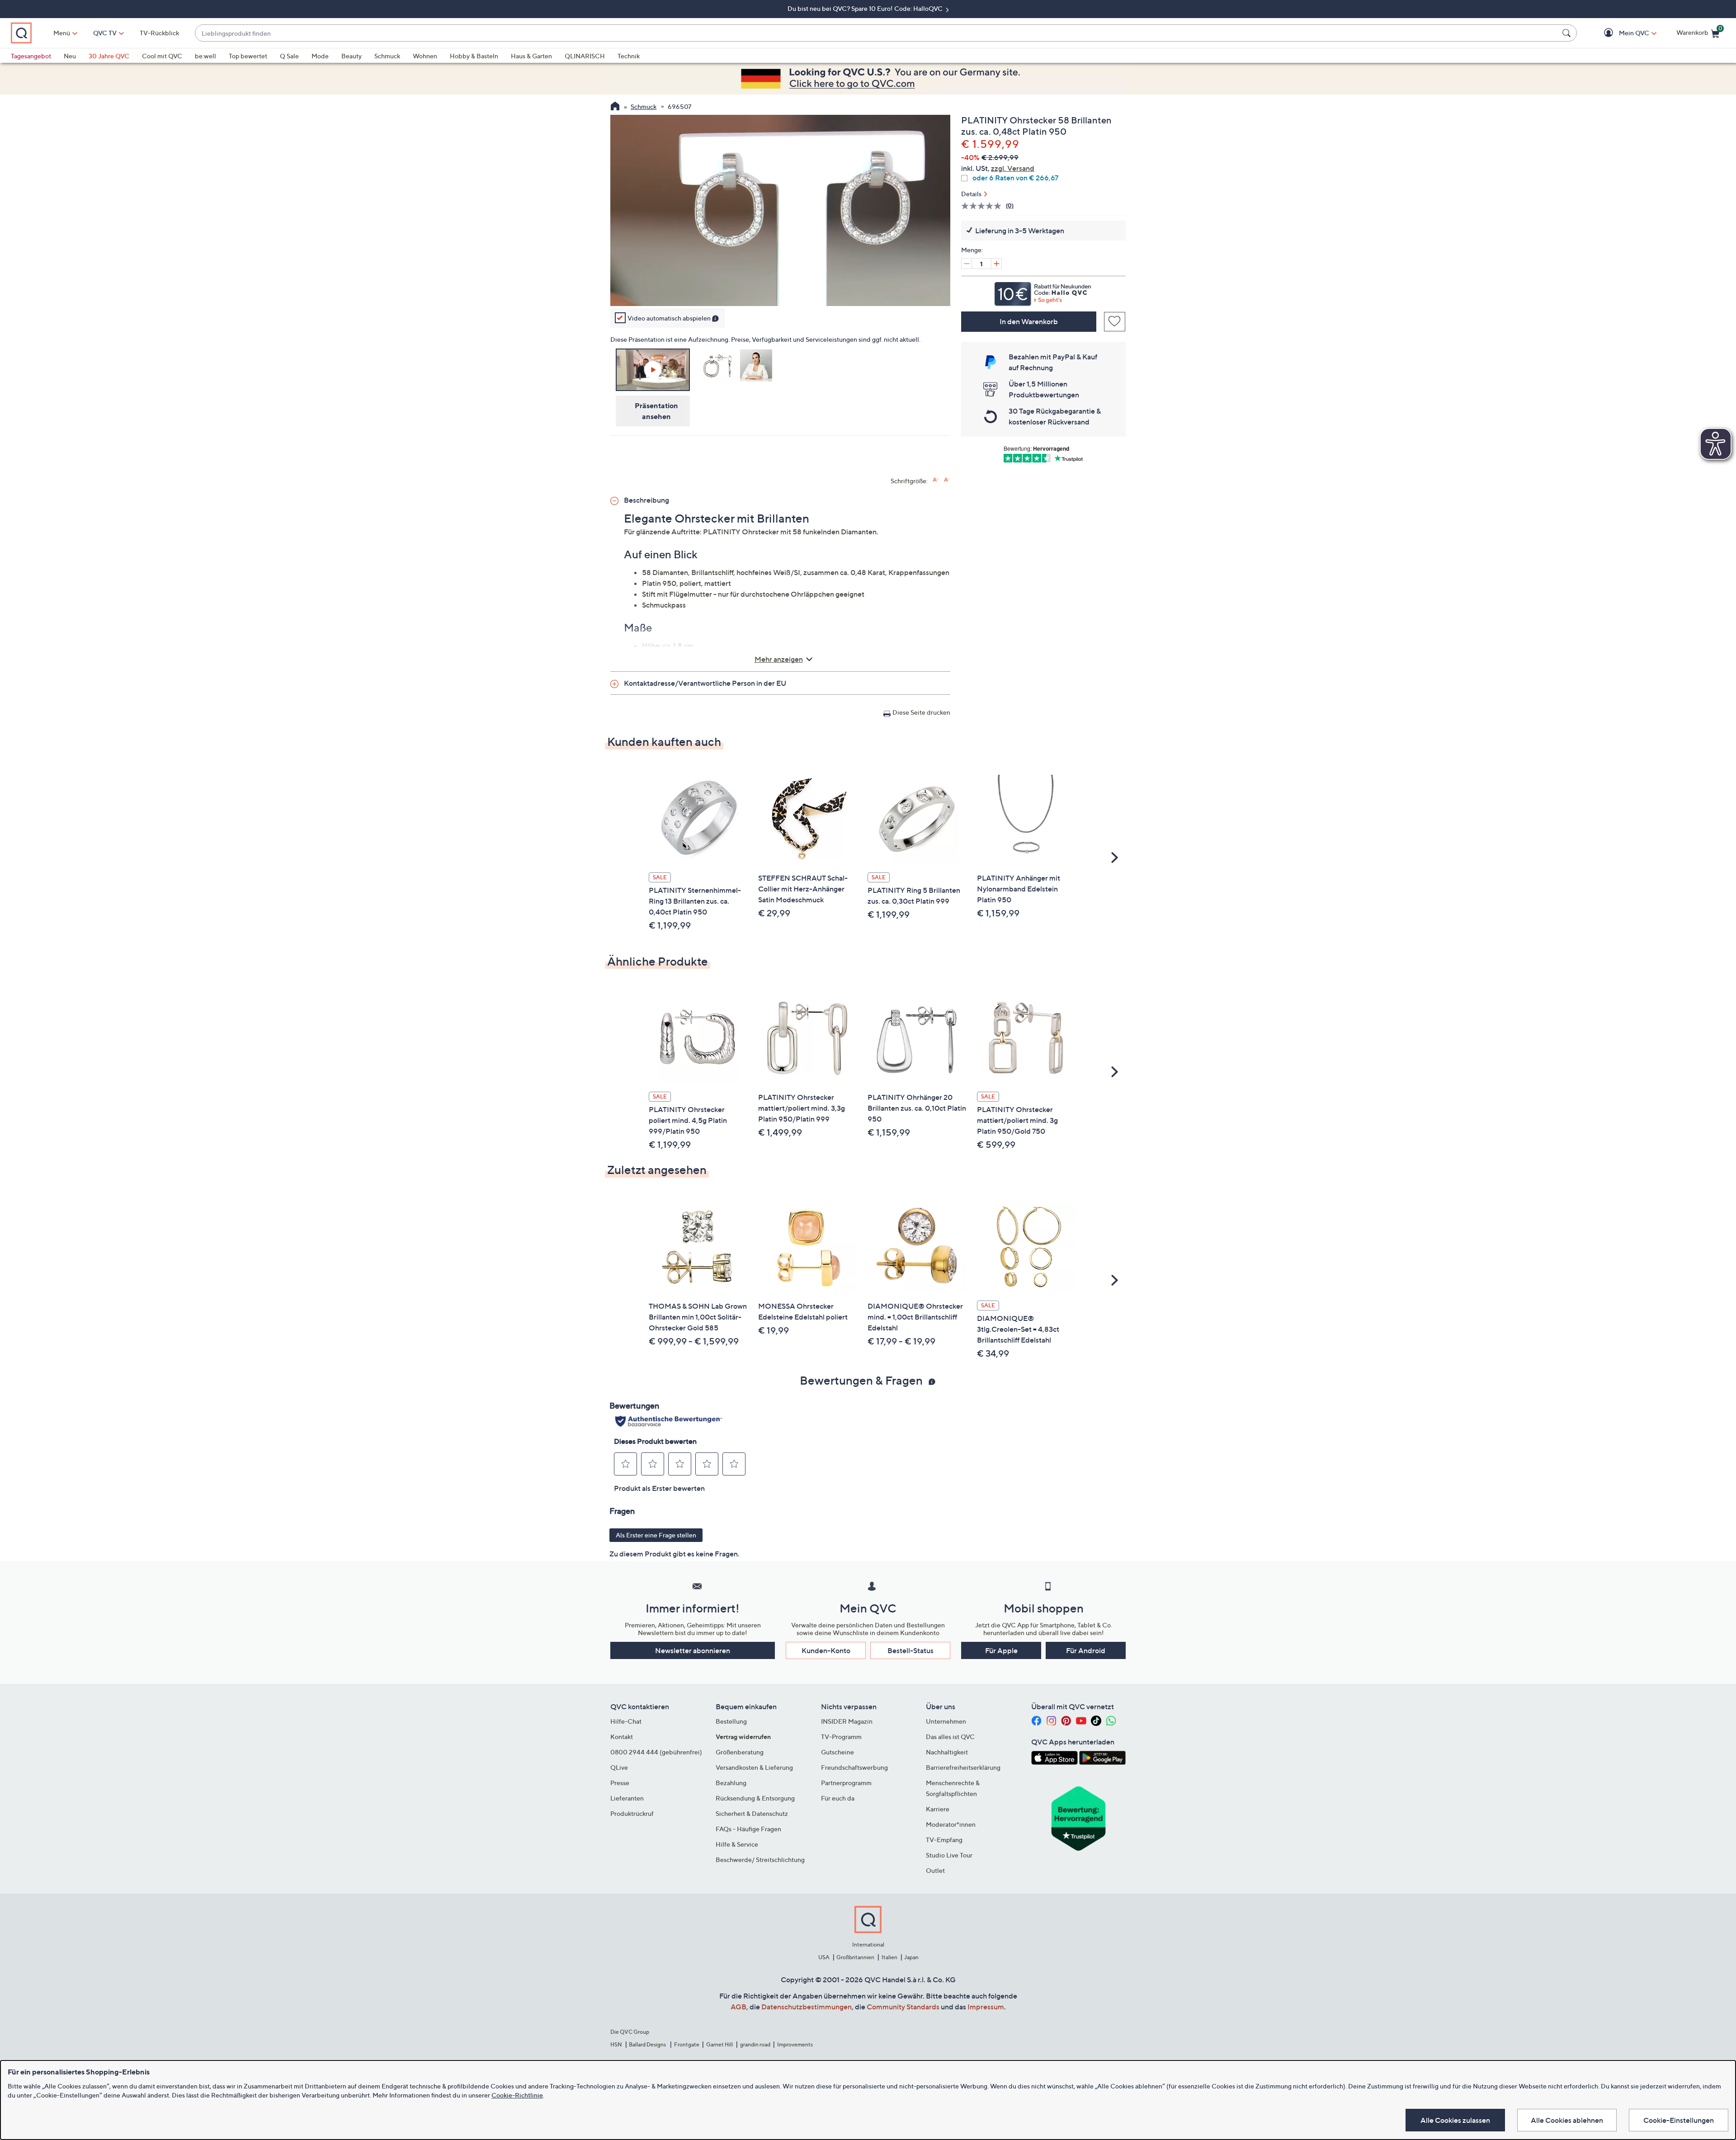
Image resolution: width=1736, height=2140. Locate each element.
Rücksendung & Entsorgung (755, 1798)
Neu (70, 56)
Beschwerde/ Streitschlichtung (760, 1860)
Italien (889, 1957)
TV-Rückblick (159, 33)
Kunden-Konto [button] (826, 1650)
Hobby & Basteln (474, 56)
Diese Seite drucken (921, 712)
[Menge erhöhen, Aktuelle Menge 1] (996, 264)
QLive (619, 1767)
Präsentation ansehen (656, 411)
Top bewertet (248, 56)
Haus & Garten (531, 56)
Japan (911, 1957)
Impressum (986, 2007)
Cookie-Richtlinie (517, 2095)
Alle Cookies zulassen (1455, 2120)
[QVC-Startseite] (615, 107)
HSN (616, 2044)
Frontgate (687, 2044)
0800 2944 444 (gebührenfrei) (656, 1752)
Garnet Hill (719, 2044)
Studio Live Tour (949, 1855)
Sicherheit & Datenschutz (752, 1813)
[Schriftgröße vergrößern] (936, 480)
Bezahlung (731, 1783)
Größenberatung (740, 1752)
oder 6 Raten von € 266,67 (1015, 178)
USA (824, 1957)
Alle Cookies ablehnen (1567, 2120)
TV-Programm (841, 1737)
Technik (629, 56)
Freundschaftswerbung (854, 1767)
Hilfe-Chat (626, 1721)
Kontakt (622, 1737)
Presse (620, 1783)
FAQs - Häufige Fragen (748, 1829)
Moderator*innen (951, 1824)
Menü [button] (62, 33)
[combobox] (877, 33)
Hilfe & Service (737, 1844)
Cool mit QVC (162, 56)
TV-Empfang (944, 1840)
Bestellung (731, 1721)
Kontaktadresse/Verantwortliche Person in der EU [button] (705, 683)
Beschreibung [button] (646, 500)
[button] (1621, 33)
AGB (738, 2007)
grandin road (755, 2044)
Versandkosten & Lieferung (754, 1767)
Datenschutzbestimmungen (807, 2007)
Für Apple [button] (1001, 1650)
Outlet (935, 1870)
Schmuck (387, 56)
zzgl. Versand (1013, 168)
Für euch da (838, 1798)
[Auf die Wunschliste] (1115, 322)
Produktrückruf (632, 1813)
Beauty (351, 56)
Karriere (938, 1809)
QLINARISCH (585, 56)
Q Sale (289, 56)
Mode (320, 56)
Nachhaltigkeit (947, 1752)
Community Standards (903, 2007)
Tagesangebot (31, 56)
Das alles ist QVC (950, 1737)
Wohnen (425, 56)
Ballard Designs (648, 2044)
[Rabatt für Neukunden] (1043, 292)
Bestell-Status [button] (910, 1650)
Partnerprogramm (846, 1783)
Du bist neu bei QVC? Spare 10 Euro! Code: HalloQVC (866, 8)
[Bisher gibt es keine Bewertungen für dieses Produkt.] (984, 206)
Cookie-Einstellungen (1679, 2120)
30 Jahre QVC (109, 56)
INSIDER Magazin (847, 1721)
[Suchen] (1568, 33)
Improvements (795, 2044)
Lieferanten (627, 1798)
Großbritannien (855, 1957)
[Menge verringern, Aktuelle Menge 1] (967, 264)
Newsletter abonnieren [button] (693, 1650)
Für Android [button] (1086, 1650)
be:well (205, 56)
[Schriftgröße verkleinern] (947, 480)
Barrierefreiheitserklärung (963, 1767)
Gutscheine (837, 1752)
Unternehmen (946, 1721)
